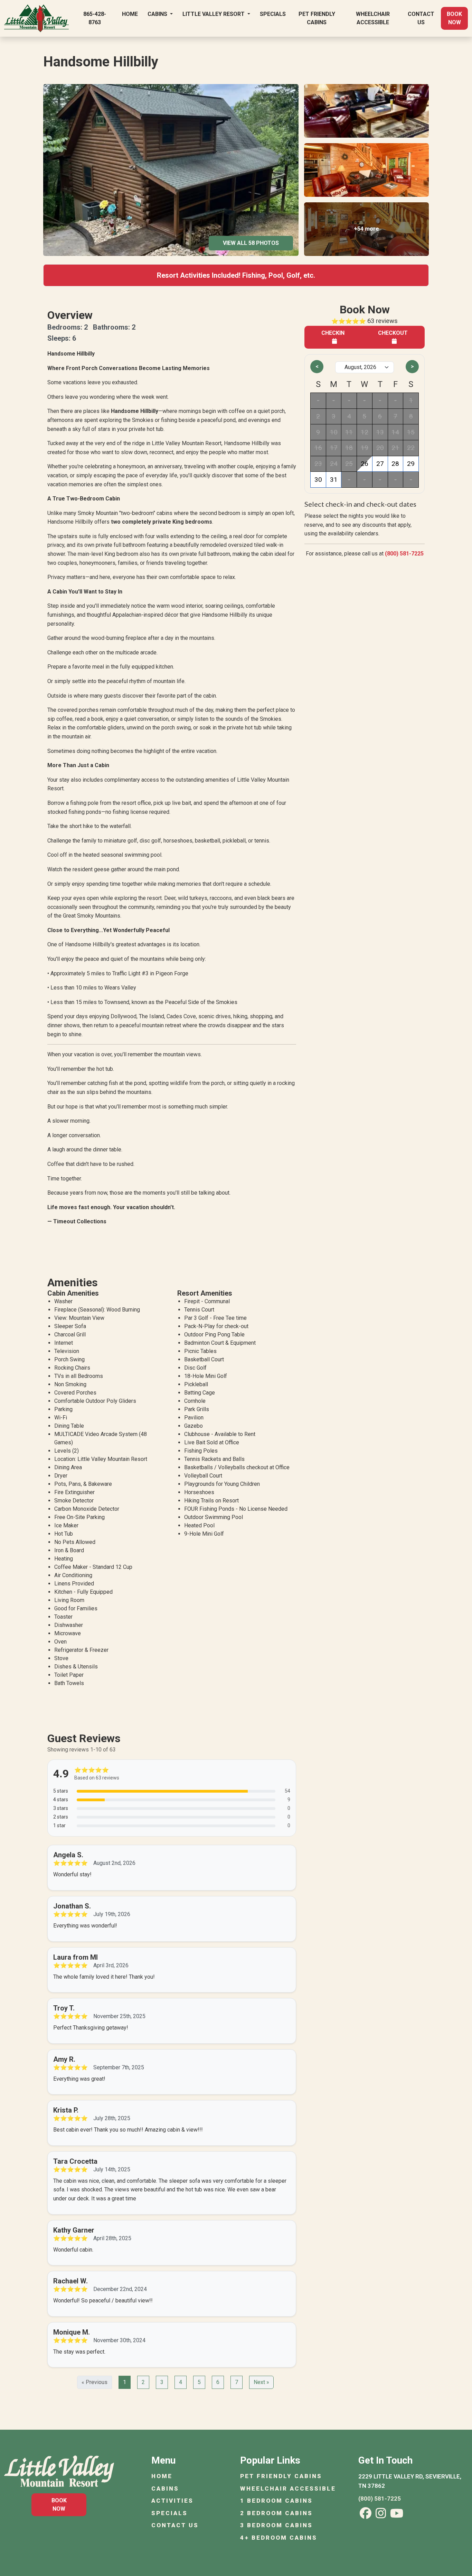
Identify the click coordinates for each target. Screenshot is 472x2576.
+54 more (366, 229)
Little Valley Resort (214, 14)
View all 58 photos (251, 243)
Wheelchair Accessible (373, 18)
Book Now (454, 18)
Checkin (333, 333)
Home (130, 14)
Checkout (393, 333)
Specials (273, 14)
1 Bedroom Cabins (276, 2501)
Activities (172, 2501)
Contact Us (421, 18)
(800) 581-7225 (404, 554)
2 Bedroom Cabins (276, 2513)
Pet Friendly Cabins (317, 18)
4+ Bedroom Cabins (279, 2538)
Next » (261, 2382)
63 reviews (383, 321)
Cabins (158, 14)
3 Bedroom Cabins (276, 2525)
